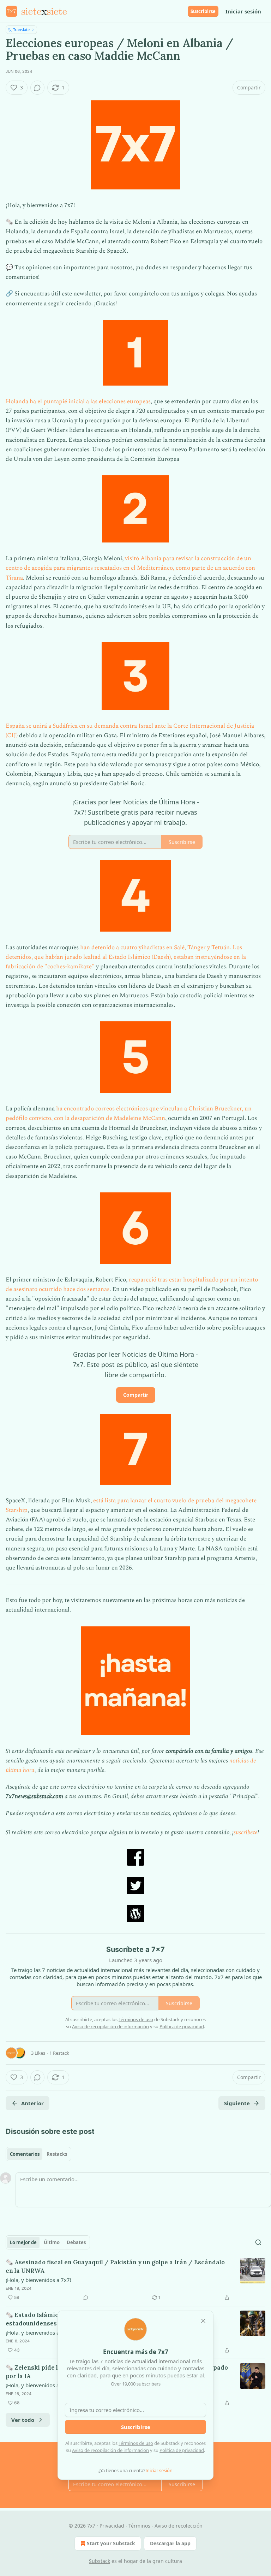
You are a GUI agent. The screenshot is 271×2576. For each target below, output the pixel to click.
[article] (135, 2280)
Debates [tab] (76, 2242)
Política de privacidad (182, 2450)
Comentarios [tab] (25, 2154)
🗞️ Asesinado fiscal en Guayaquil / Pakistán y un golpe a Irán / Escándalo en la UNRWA (115, 2266)
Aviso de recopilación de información (110, 2450)
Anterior (32, 2103)
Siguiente (237, 2103)
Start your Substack (111, 2543)
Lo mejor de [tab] (23, 2242)
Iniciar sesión (243, 11)
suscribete (246, 1832)
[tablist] (38, 2154)
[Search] (258, 2242)
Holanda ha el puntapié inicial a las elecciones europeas (78, 401)
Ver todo (23, 2420)
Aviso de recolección (179, 2526)
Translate (21, 30)
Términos (139, 2526)
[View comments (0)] (37, 88)
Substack (100, 2561)
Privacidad (112, 2526)
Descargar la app (170, 2543)
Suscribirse (203, 11)
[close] (203, 2321)
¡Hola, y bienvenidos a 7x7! (38, 2280)
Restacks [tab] (57, 2154)
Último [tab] (52, 2242)
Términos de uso (136, 2443)
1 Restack (59, 2053)
